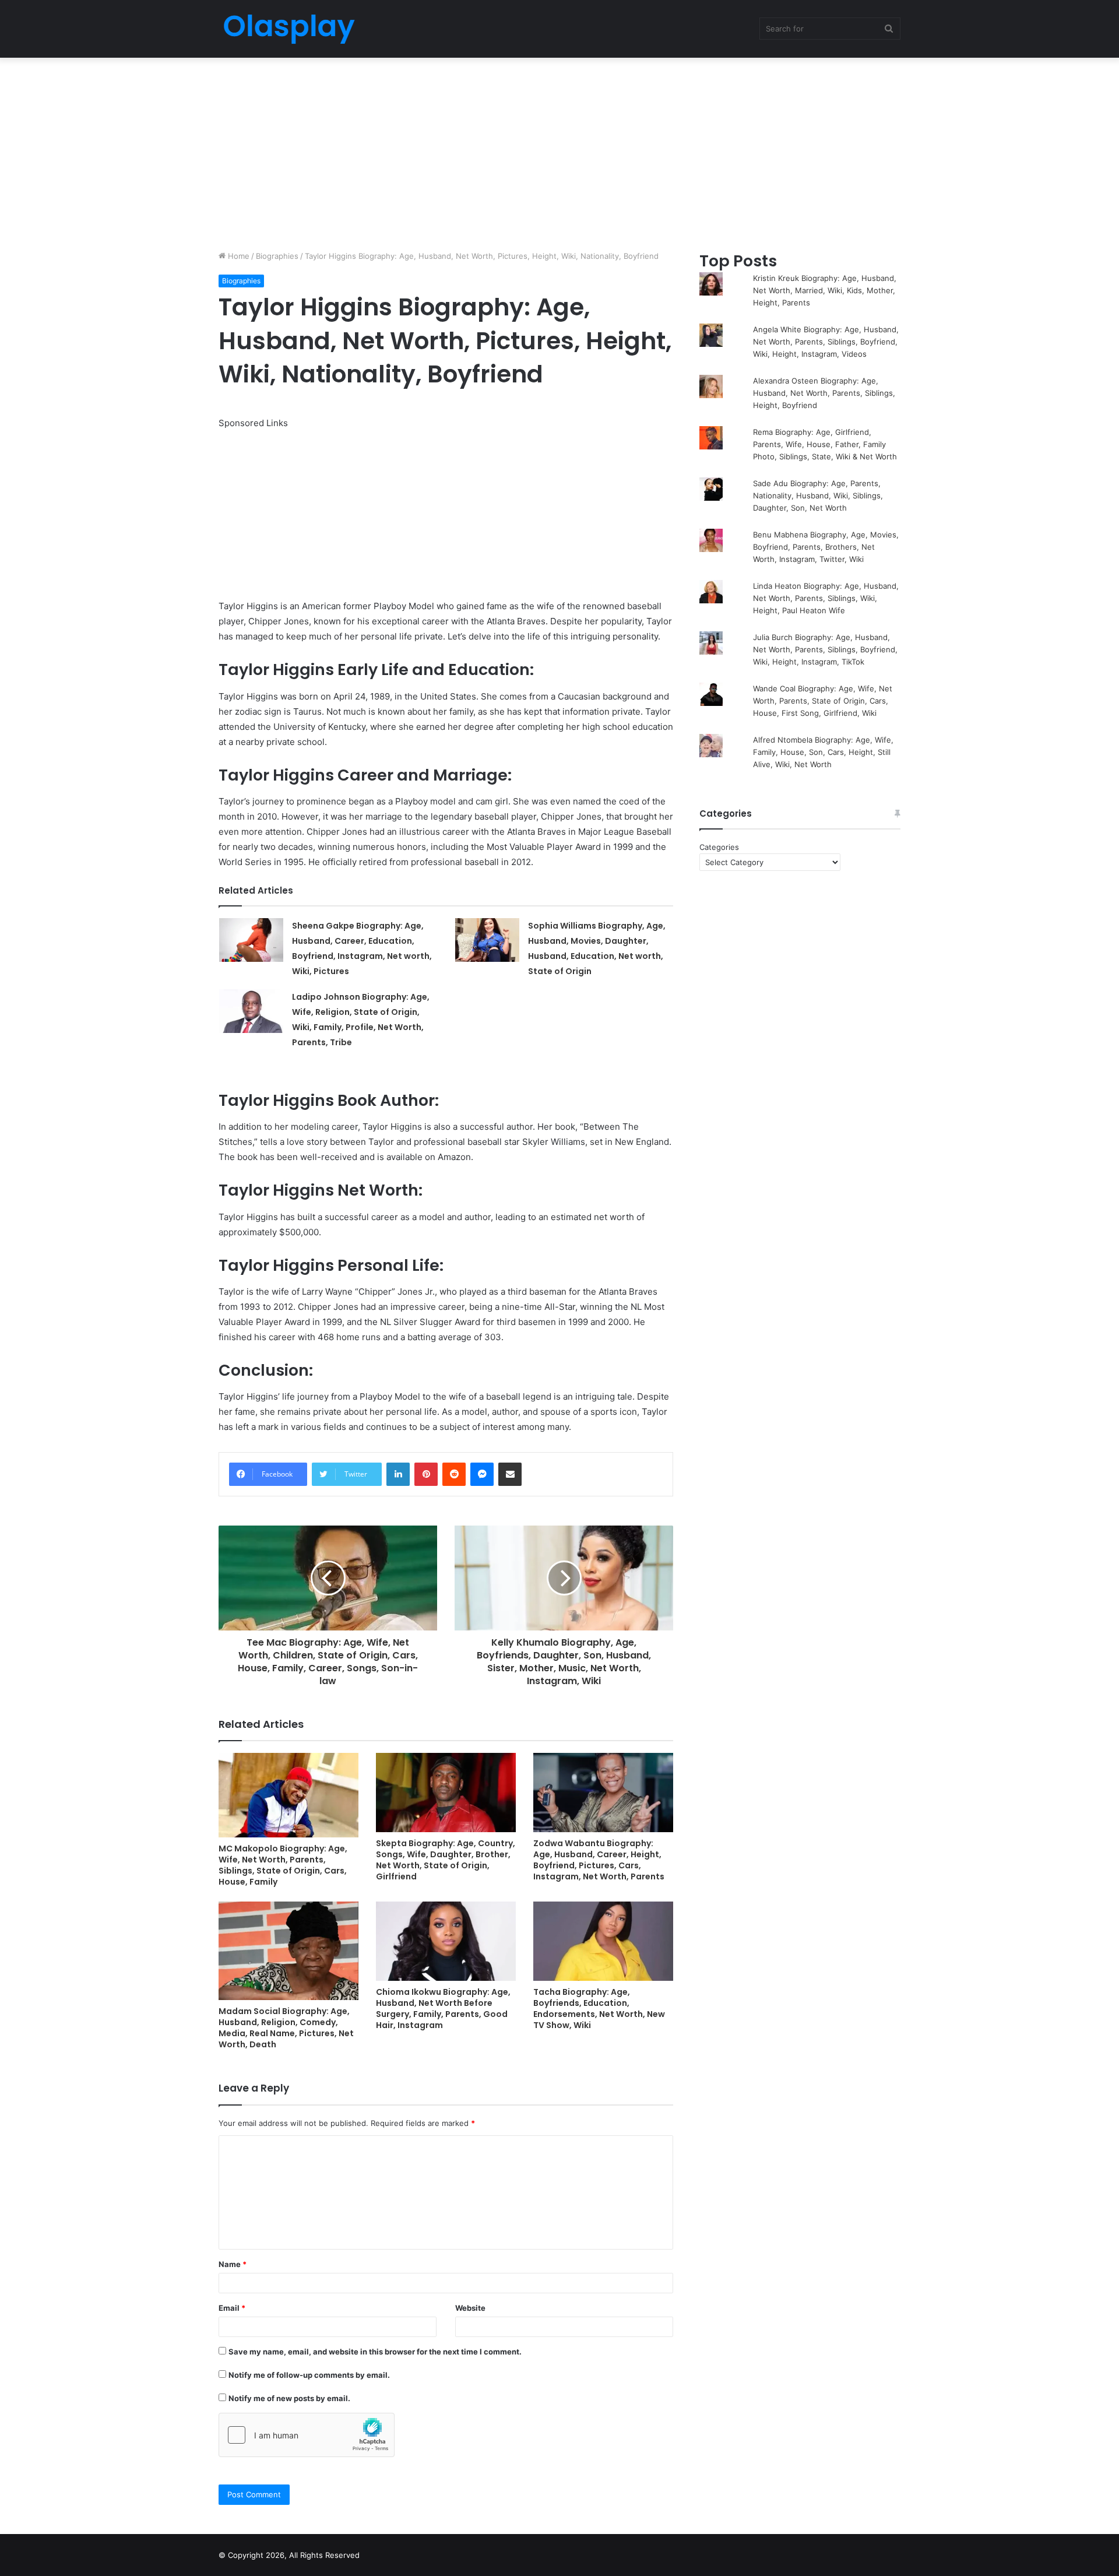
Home (237, 256)
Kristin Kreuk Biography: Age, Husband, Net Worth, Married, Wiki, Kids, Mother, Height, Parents (825, 290)
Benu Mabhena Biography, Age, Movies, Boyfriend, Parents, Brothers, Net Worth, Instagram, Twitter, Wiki (826, 547)
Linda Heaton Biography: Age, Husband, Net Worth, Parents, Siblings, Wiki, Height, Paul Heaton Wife (826, 598)
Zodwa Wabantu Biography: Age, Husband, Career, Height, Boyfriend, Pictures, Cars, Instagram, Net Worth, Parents (599, 1860)
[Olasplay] (288, 29)
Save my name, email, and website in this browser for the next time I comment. (375, 2352)
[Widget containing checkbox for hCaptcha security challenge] (307, 2435)
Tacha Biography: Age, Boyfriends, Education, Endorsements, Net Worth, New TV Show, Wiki (599, 2009)
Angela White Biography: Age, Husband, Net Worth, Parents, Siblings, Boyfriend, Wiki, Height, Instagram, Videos (826, 342)
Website (470, 2308)
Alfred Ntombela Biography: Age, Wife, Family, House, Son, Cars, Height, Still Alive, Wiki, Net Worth (823, 752)
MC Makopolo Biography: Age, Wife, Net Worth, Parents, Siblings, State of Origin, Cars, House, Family (283, 1865)
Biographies (277, 256)
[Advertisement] (559, 151)
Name (233, 2264)
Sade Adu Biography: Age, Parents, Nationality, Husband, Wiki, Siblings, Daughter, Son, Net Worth (818, 495)
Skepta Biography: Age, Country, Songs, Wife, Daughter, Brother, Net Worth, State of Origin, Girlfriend (446, 1860)
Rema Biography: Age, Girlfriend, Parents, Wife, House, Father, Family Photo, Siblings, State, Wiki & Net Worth (825, 444)
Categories (719, 847)
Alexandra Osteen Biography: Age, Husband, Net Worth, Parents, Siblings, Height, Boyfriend (824, 393)
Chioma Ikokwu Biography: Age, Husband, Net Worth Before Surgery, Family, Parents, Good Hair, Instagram (443, 2009)
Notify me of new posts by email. (289, 2398)
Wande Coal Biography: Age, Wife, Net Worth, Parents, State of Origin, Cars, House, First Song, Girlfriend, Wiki (823, 701)
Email (232, 2308)
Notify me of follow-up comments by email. (309, 2375)
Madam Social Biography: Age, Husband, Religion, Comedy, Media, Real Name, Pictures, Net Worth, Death (286, 2028)
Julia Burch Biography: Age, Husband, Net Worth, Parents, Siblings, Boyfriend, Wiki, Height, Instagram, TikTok (825, 649)
